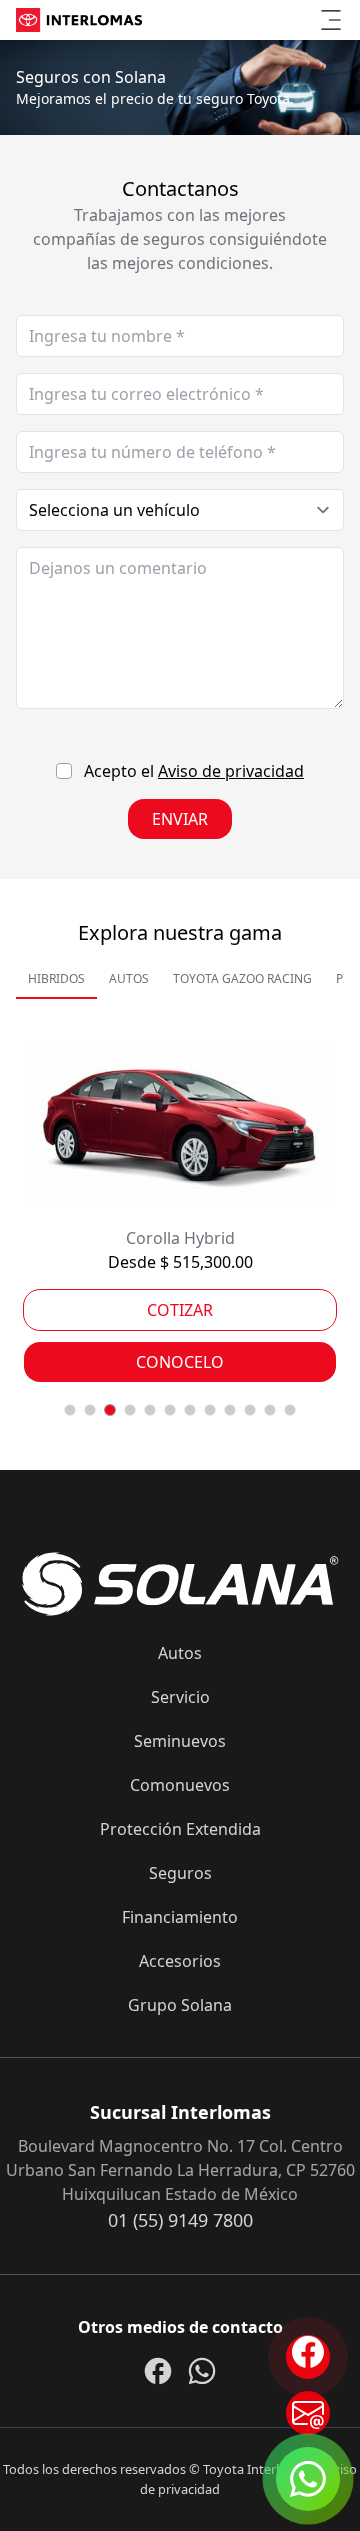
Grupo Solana (180, 2005)
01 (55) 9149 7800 (180, 2220)
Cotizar (180, 1310)
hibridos (56, 978)
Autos (180, 1653)
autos (129, 978)
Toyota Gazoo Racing (242, 978)
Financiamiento (180, 1917)
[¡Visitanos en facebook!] (308, 2357)
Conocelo (180, 1362)
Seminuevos (180, 1741)
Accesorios (180, 1961)
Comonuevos (180, 1785)
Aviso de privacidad (231, 771)
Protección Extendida (180, 1829)
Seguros (180, 1873)
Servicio (180, 1697)
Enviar (180, 819)
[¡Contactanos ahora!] (308, 2413)
